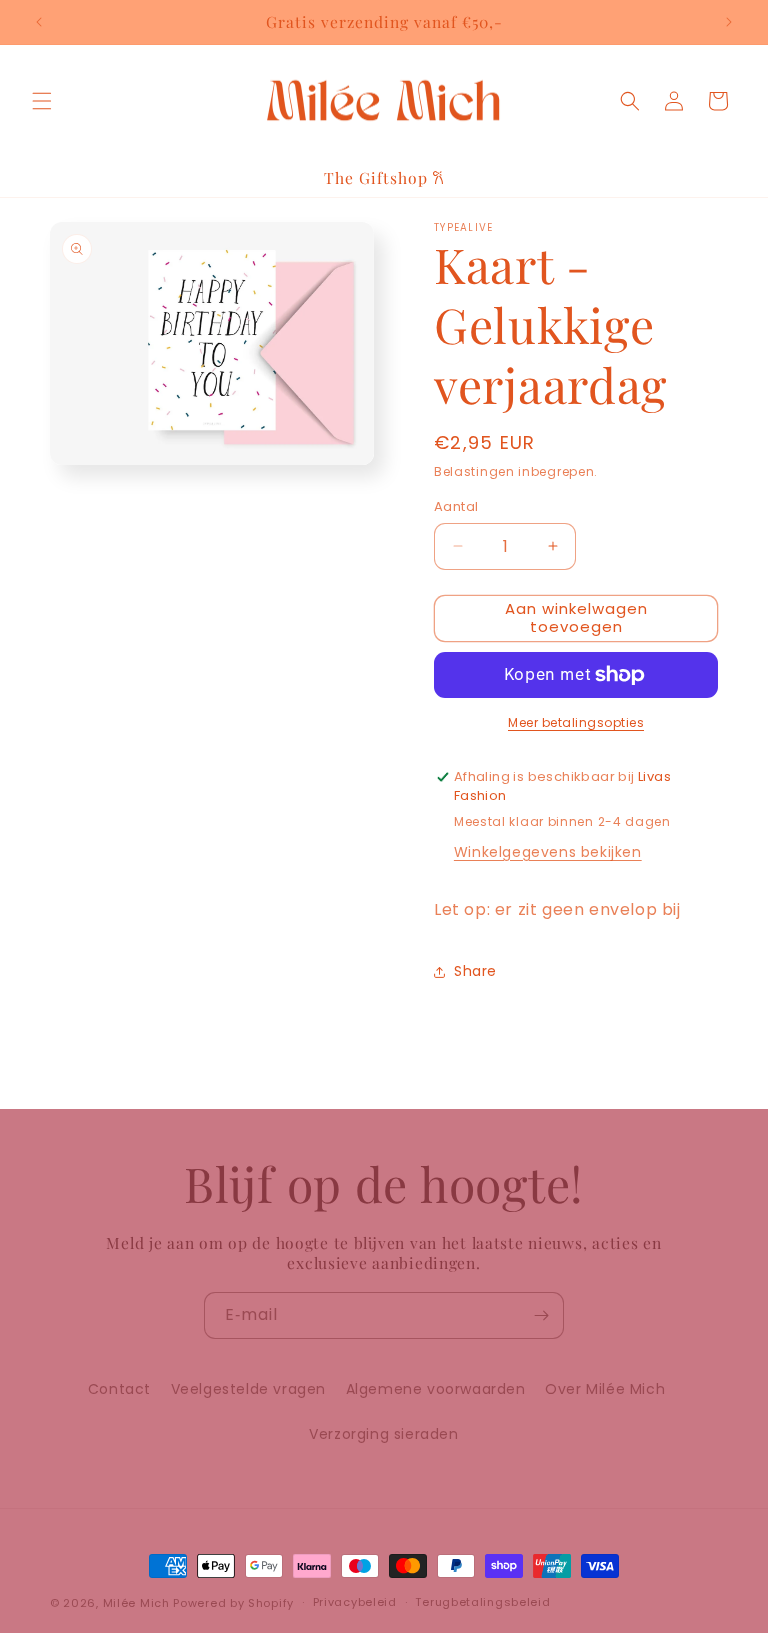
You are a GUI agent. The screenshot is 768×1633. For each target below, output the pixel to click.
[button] (42, 101)
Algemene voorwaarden (436, 1389)
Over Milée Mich (605, 1389)
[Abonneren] (541, 1315)
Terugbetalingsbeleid (482, 1602)
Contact (119, 1389)
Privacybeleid (355, 1602)
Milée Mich (136, 1603)
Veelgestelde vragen (248, 1389)
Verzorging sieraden (383, 1434)
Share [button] (475, 971)
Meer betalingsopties (576, 722)
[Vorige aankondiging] (39, 22)
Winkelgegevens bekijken (548, 852)
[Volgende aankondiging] (729, 22)
